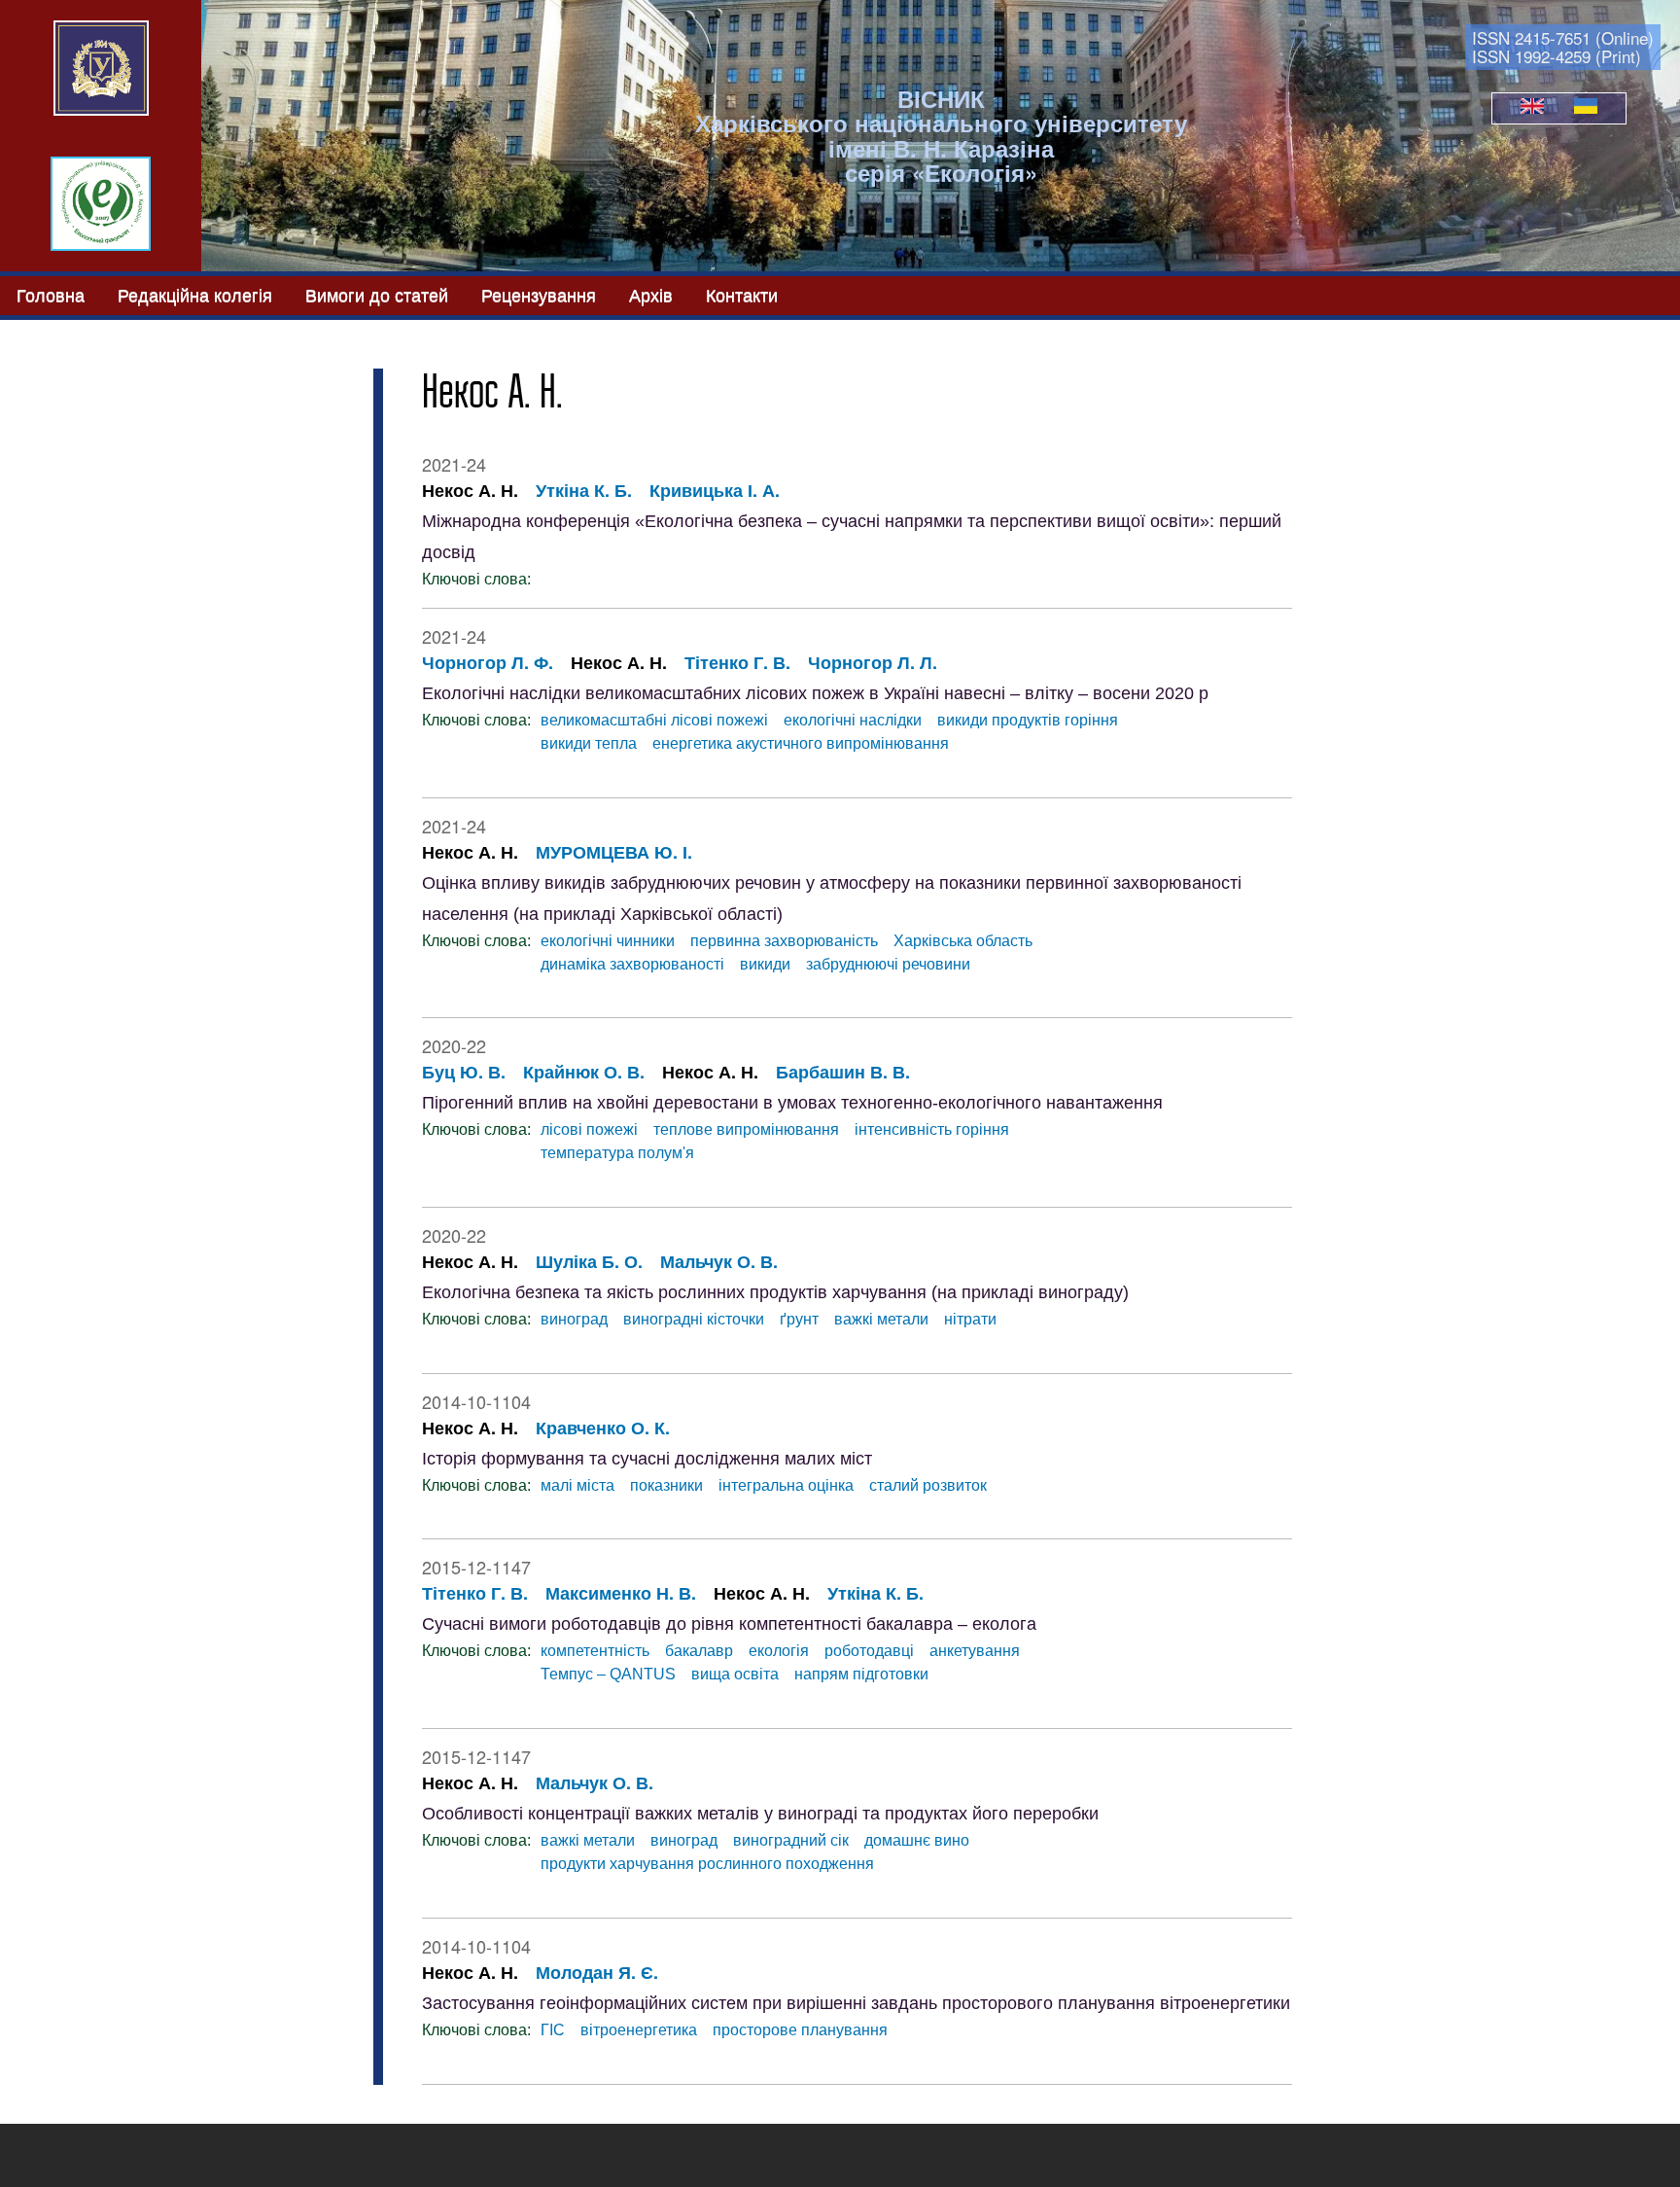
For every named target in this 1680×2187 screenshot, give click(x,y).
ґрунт (799, 1319)
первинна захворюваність (784, 941)
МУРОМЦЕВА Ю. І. (614, 852)
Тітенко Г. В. (737, 662)
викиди (765, 964)
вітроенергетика (639, 2030)
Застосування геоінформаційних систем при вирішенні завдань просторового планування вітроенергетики (856, 2003)
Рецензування (539, 294)
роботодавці (869, 1651)
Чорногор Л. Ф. (488, 662)
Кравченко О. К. (603, 1428)
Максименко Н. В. (621, 1593)
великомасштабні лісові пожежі (654, 720)
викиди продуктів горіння (1028, 720)
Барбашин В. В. (843, 1072)
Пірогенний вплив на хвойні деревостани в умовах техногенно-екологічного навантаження (792, 1103)
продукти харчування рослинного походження (707, 1864)
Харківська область (963, 941)
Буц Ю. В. (464, 1072)
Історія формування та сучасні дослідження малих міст (647, 1459)
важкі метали (881, 1319)
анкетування (975, 1651)
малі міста (577, 1485)
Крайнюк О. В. (584, 1072)
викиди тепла (589, 743)
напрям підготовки (861, 1674)
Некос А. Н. (470, 490)
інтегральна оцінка (786, 1485)
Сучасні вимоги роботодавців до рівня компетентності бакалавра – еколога (729, 1624)
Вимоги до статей (377, 294)
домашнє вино (917, 1840)
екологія (779, 1651)
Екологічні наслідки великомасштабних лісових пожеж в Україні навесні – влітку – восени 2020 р (815, 693)
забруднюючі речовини (888, 964)
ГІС (553, 2030)
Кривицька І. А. (715, 490)
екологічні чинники (608, 941)
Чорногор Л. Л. (873, 662)
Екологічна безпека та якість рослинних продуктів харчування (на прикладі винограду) (775, 1292)
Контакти (742, 294)
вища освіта (735, 1674)
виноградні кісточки (694, 1319)
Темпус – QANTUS (608, 1674)
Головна (51, 294)
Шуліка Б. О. (589, 1261)
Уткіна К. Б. (584, 490)
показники (666, 1485)
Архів (651, 294)
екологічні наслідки (853, 720)
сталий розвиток (928, 1485)
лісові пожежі (589, 1129)
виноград (574, 1319)
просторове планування (800, 2030)
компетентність (595, 1651)
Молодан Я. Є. (597, 1972)
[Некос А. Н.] (1532, 108)
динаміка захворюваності (632, 964)
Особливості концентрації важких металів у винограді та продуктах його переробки (760, 1814)
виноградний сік (791, 1840)
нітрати (970, 1319)
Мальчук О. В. (719, 1261)
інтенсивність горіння (932, 1129)
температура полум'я (617, 1153)
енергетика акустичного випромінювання (801, 743)
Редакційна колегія (195, 294)
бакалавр (699, 1651)
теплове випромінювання (746, 1129)
